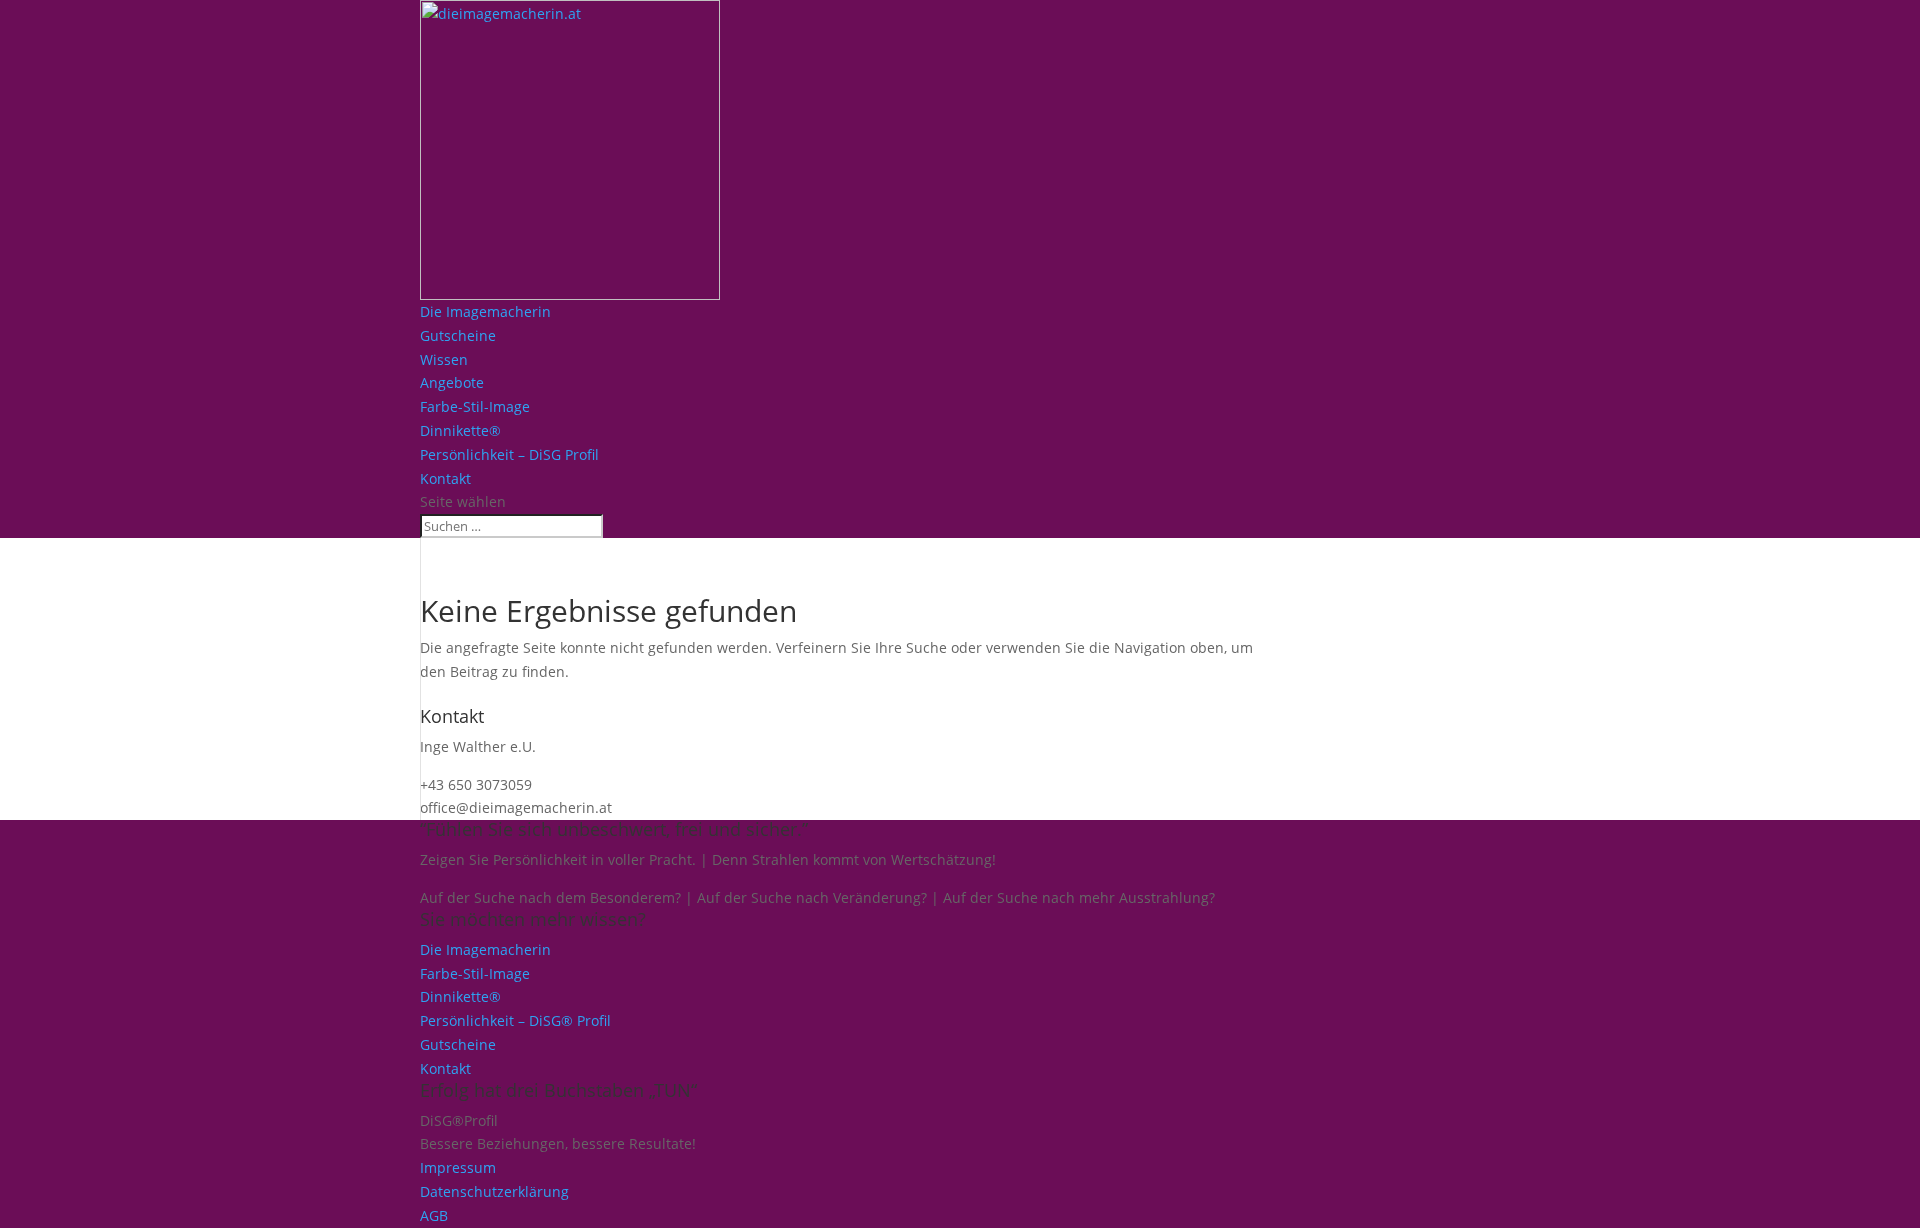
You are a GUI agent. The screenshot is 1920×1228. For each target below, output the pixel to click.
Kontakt (445, 478)
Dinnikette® (460, 430)
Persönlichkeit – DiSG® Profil (515, 1020)
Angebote (452, 382)
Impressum (458, 1167)
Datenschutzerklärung (494, 1191)
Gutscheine (458, 335)
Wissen (444, 359)
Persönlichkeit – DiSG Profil (509, 454)
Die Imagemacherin (485, 311)
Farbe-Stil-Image (475, 406)
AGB (434, 1215)
